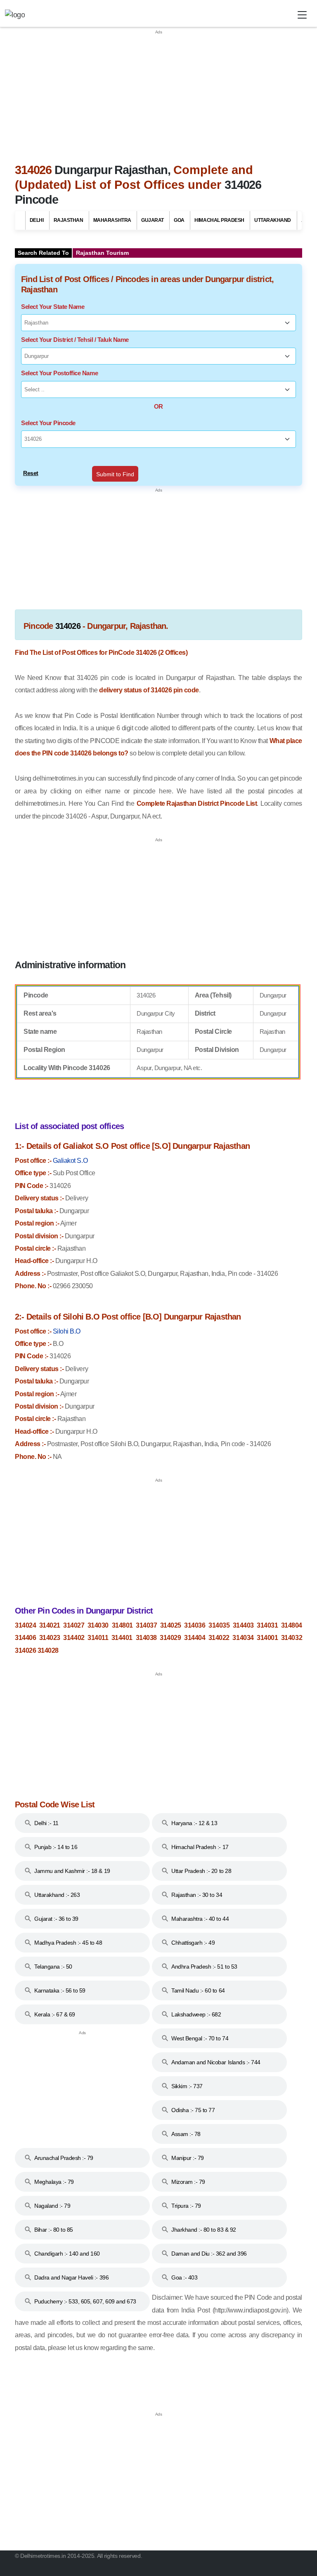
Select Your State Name (53, 307)
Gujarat (153, 220)
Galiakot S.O (70, 1161)
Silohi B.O (67, 1331)
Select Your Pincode (48, 423)
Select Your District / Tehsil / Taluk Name (75, 340)
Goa (179, 220)
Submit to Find (115, 474)
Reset (31, 473)
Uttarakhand (273, 220)
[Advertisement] (158, 93)
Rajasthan (69, 220)
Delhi (37, 220)
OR (158, 406)
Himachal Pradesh (219, 220)
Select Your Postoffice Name (59, 373)
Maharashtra (112, 220)
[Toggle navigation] (302, 15)
